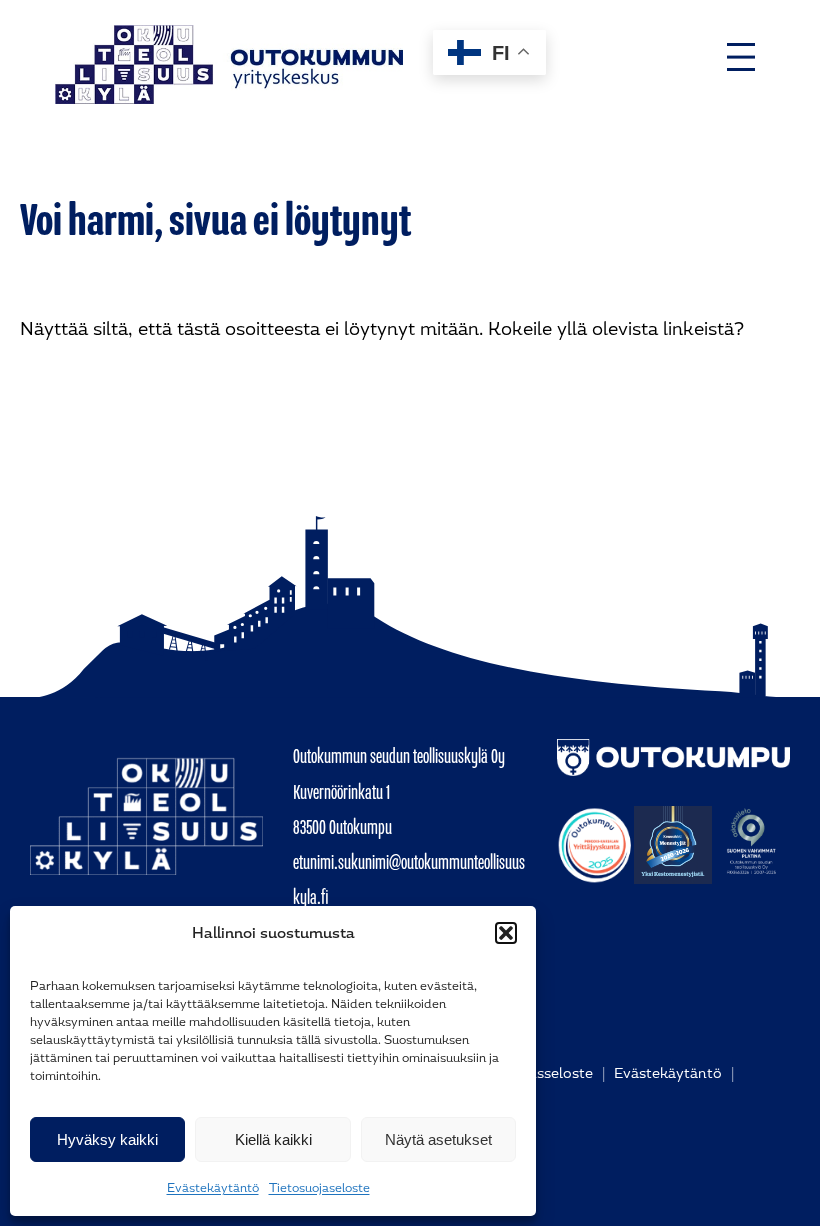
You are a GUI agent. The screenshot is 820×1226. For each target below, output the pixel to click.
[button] (506, 933)
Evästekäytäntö (213, 1188)
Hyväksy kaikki (107, 1139)
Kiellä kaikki (273, 1139)
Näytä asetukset (438, 1139)
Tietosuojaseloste (319, 1188)
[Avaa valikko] (741, 57)
